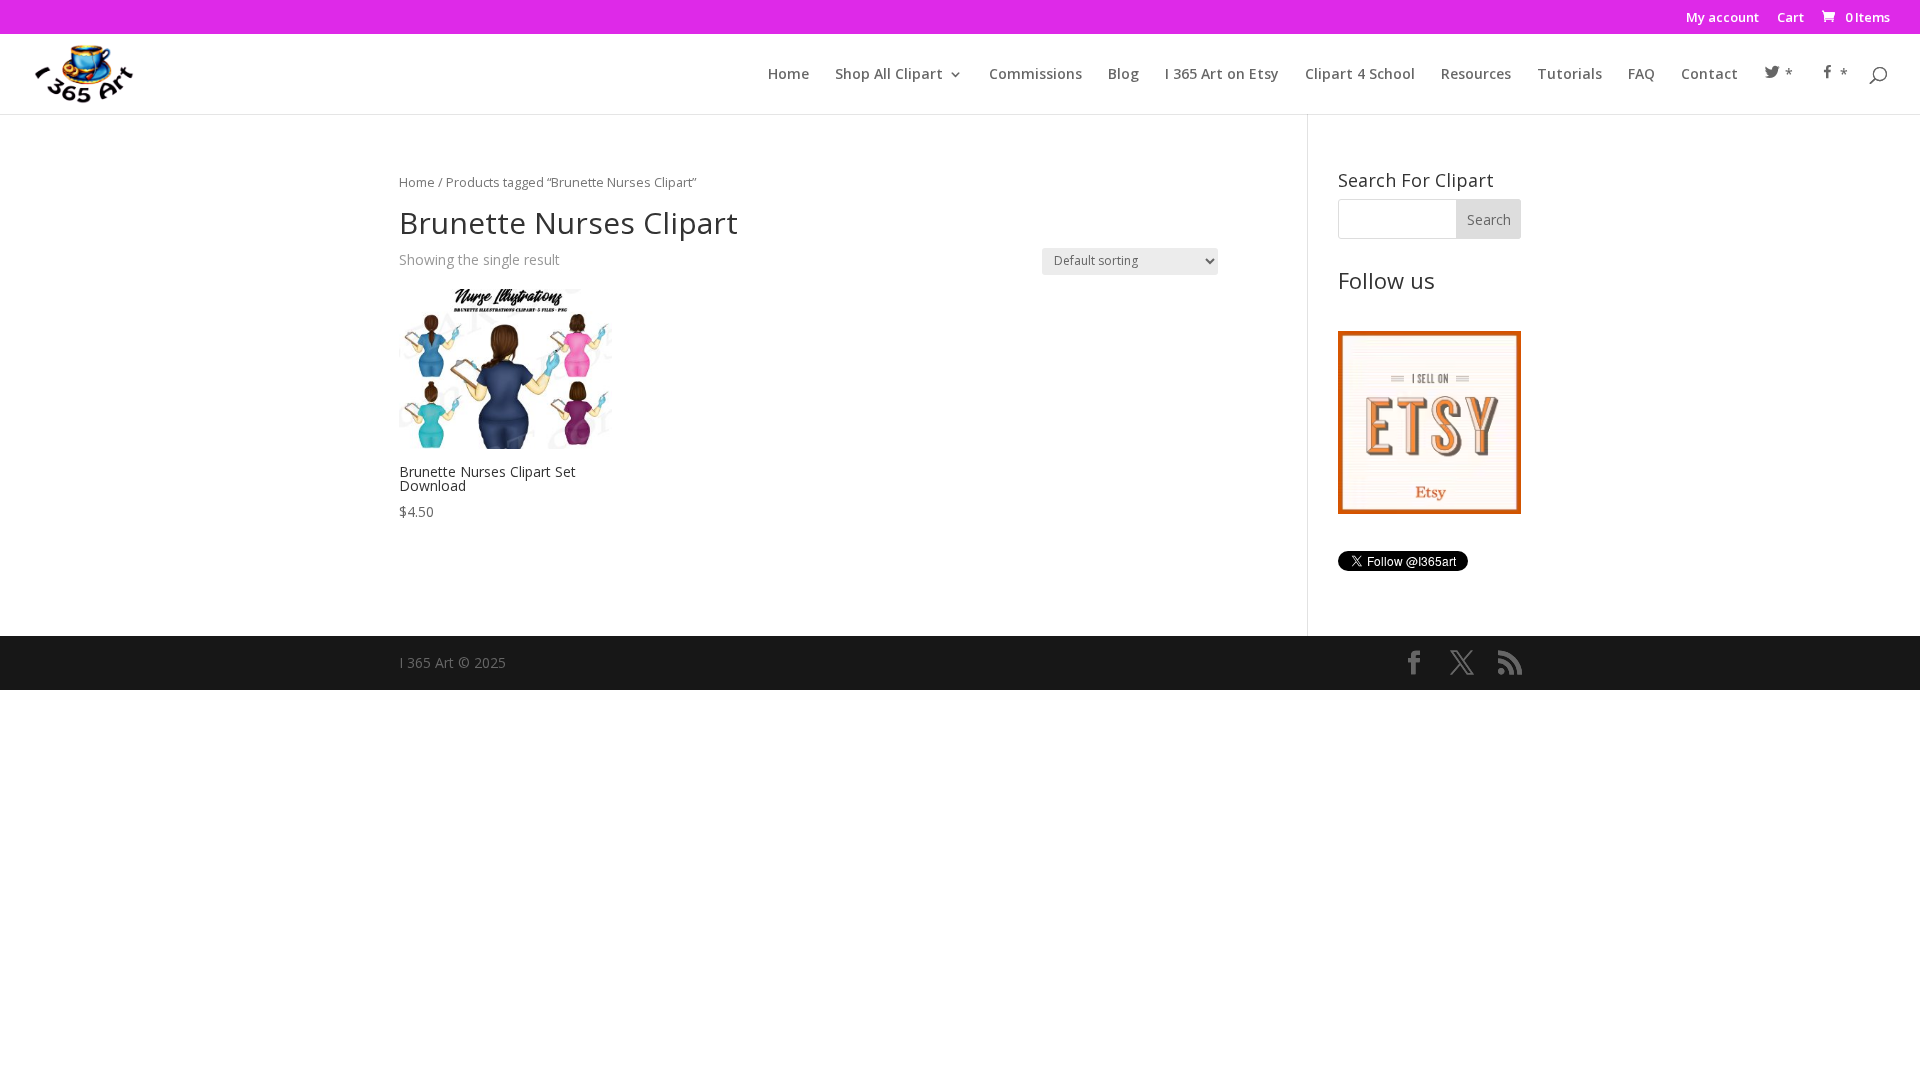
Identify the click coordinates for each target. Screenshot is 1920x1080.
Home (788, 75)
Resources (1476, 75)
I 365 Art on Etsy (1222, 75)
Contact (1709, 75)
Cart (1790, 18)
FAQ (1641, 75)
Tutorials (1569, 75)
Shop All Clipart (889, 75)
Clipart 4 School (1360, 75)
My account (1722, 18)
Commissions (1035, 75)
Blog (1123, 75)
